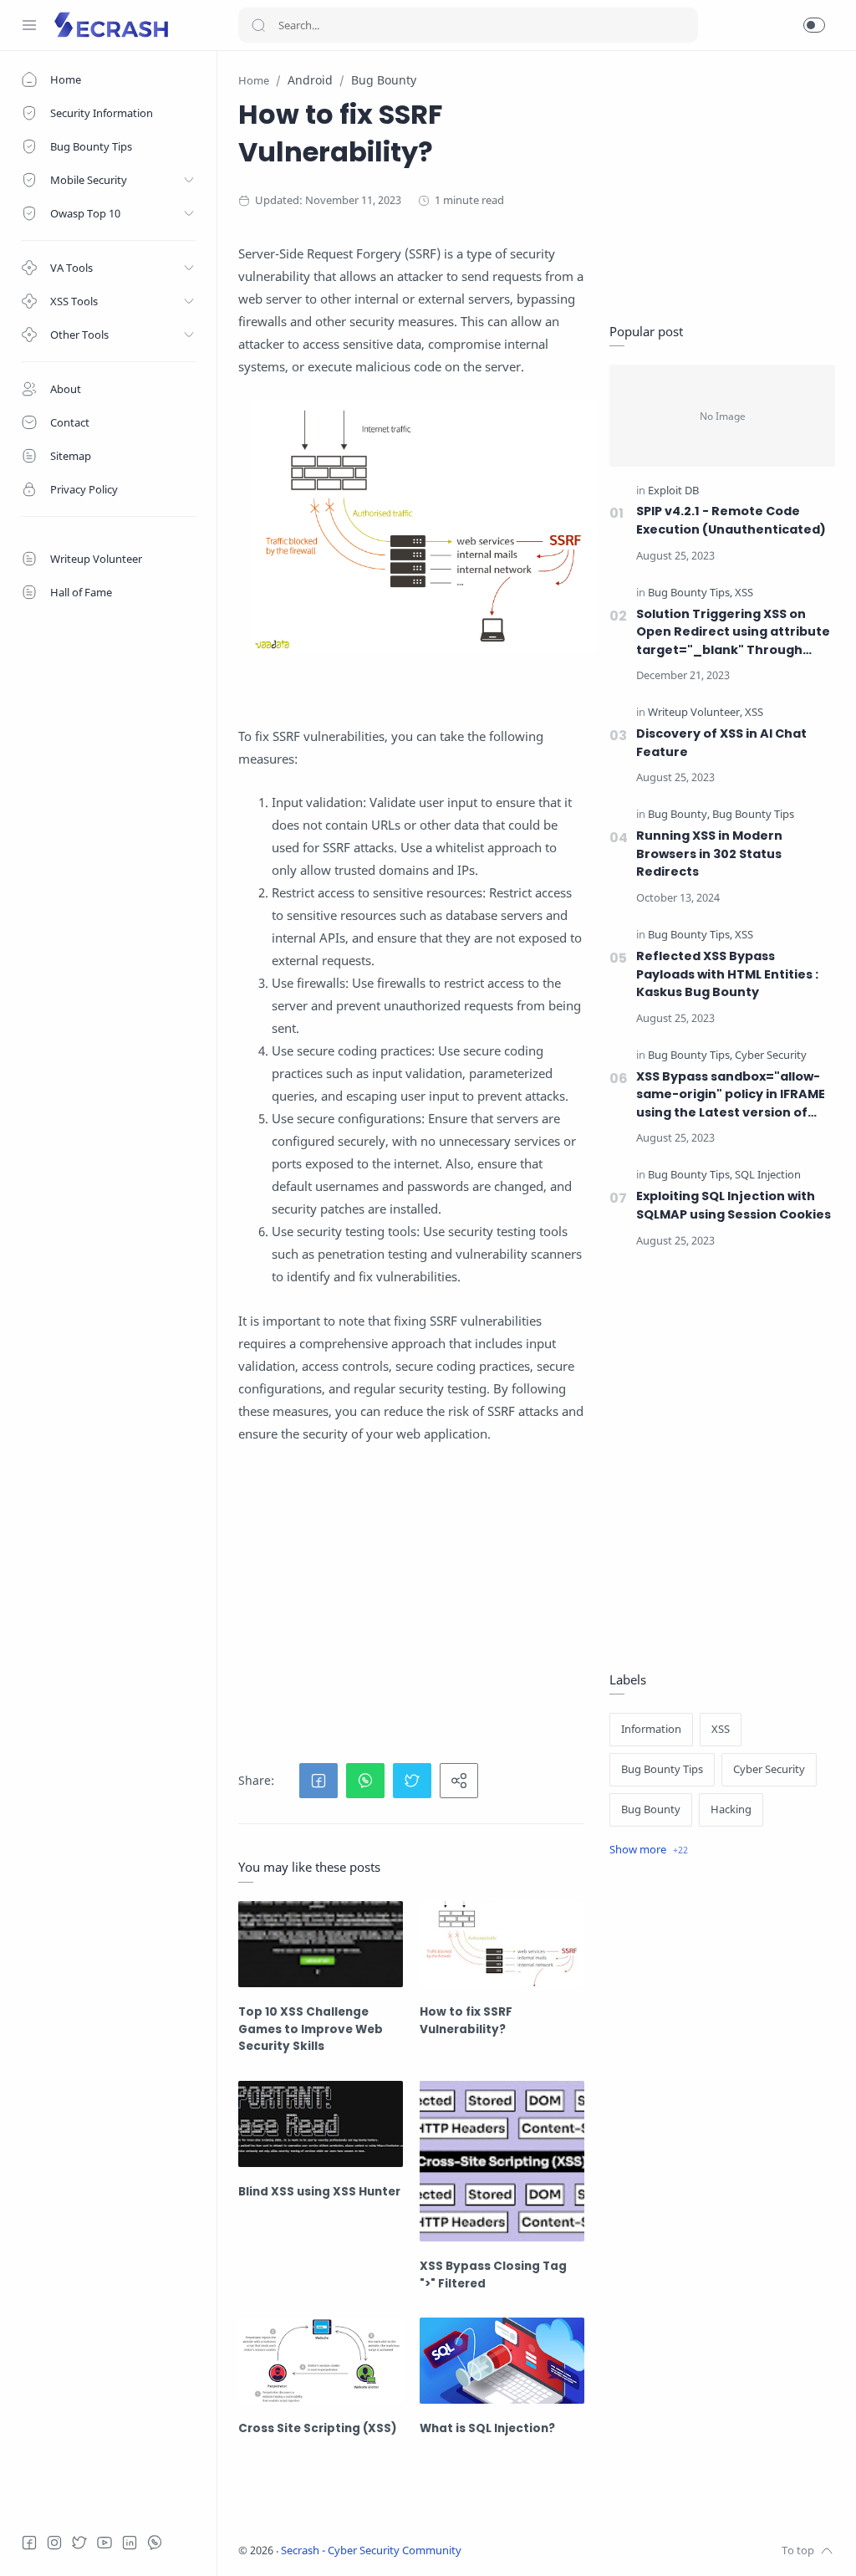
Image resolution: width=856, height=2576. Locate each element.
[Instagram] (54, 2543)
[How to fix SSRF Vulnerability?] (502, 1944)
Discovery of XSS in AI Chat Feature (721, 743)
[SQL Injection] (768, 1176)
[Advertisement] (411, 1604)
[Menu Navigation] (29, 25)
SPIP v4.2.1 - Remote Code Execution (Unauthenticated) (731, 520)
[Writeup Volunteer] (695, 713)
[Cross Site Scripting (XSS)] (321, 2361)
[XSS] (744, 593)
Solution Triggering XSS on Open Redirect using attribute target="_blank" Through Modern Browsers (733, 633)
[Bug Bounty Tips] (690, 593)
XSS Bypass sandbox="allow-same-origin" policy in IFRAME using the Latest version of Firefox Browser (731, 1095)
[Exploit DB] (673, 491)
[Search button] (258, 25)
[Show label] (649, 1850)
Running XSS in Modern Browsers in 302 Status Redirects (709, 854)
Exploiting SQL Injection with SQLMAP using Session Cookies (734, 1205)
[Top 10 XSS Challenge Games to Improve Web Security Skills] (321, 1944)
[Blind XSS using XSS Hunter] (321, 2124)
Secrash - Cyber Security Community (371, 2550)
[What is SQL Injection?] (502, 2361)
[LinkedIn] (130, 2543)
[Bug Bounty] (679, 815)
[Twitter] (79, 2543)
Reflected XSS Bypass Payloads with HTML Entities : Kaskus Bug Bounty (727, 974)
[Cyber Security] (771, 1056)
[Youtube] (104, 2543)
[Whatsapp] (155, 2543)
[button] (814, 25)
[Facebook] (29, 2543)
